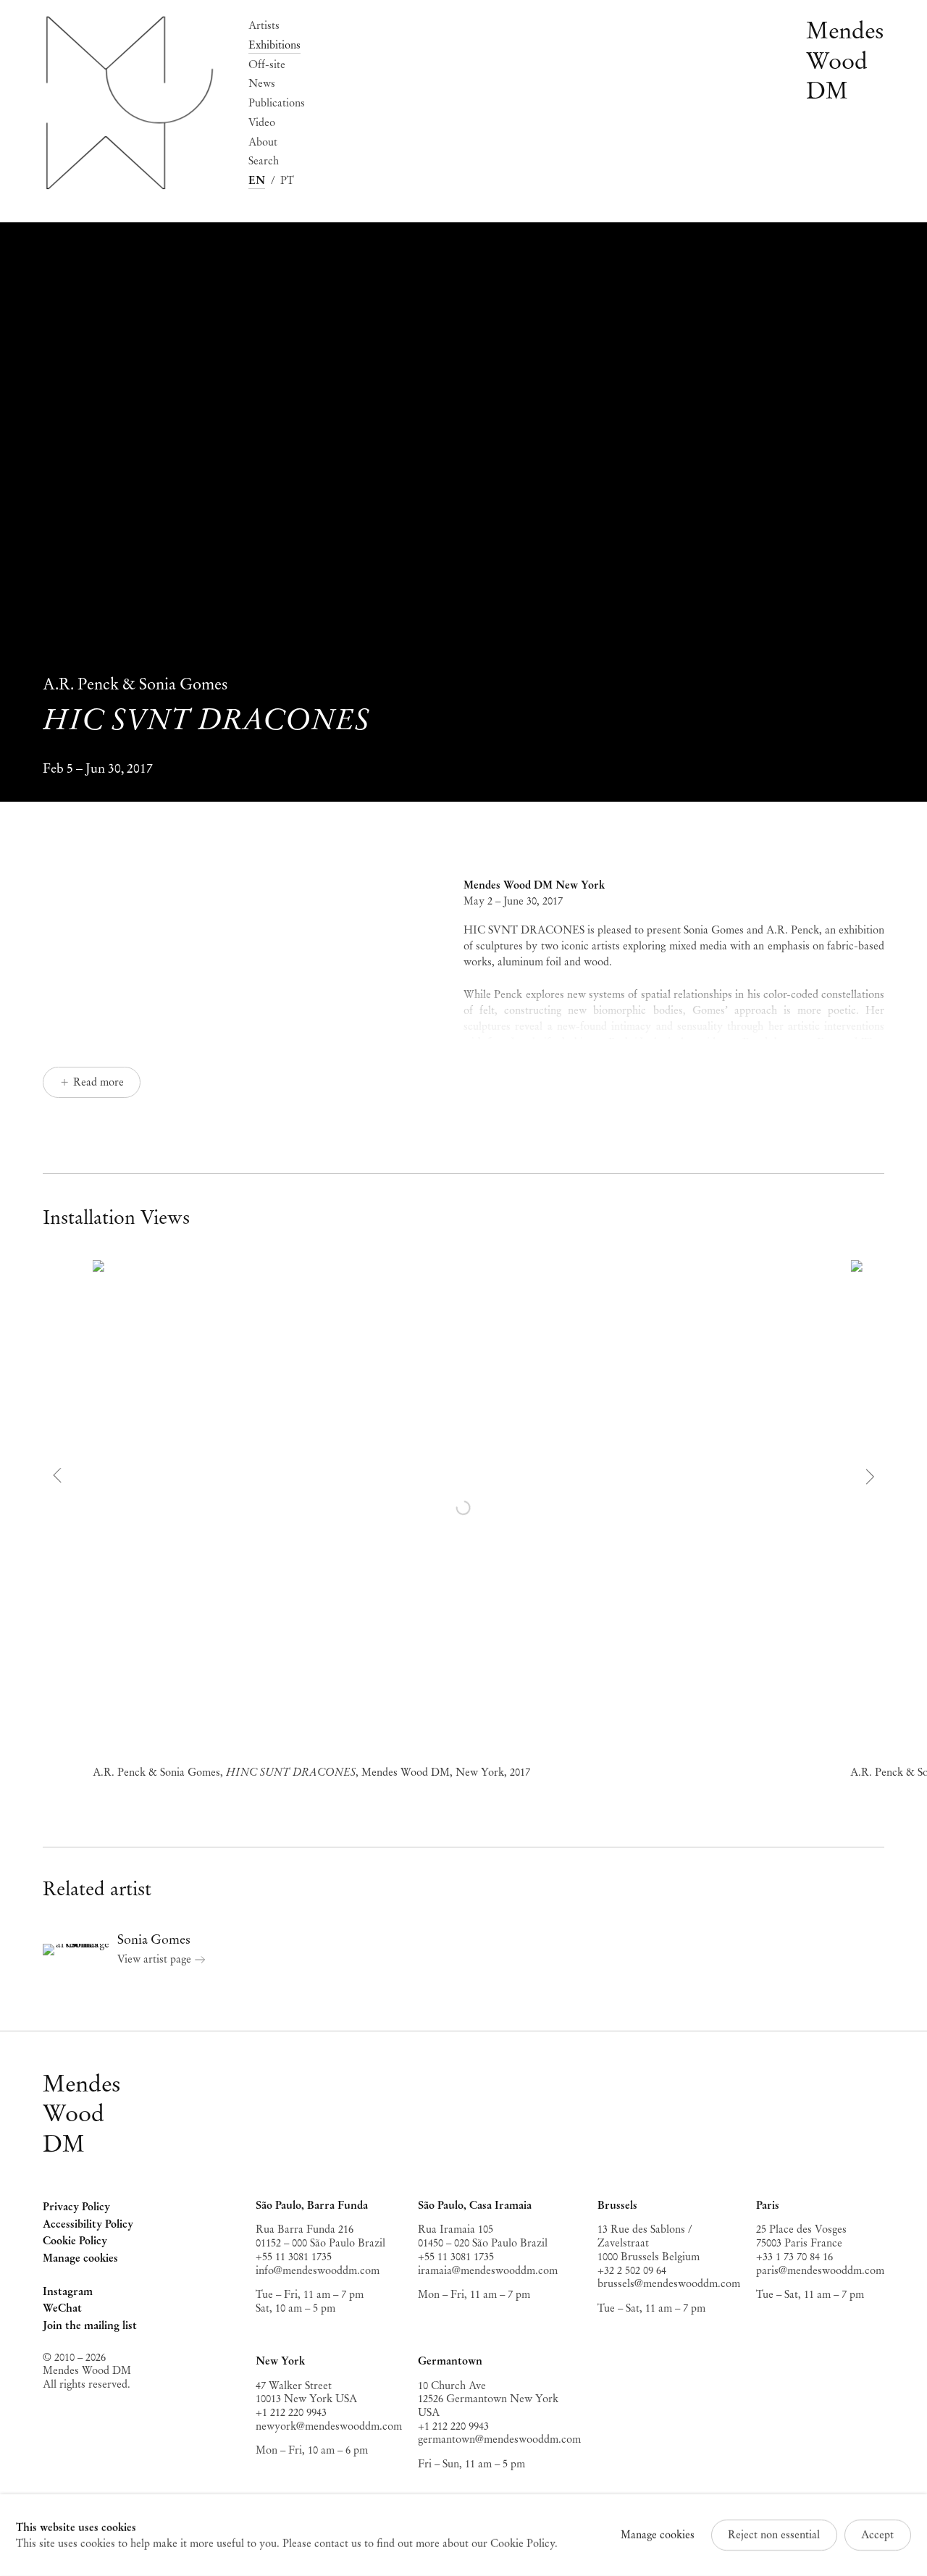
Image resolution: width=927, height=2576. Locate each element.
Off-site (267, 64)
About (263, 142)
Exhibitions (274, 45)
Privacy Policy (76, 2207)
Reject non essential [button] (774, 2535)
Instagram (68, 2293)
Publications (277, 103)
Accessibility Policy (88, 2224)
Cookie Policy (75, 2241)
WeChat (62, 2309)
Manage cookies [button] (80, 2258)
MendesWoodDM (82, 2114)
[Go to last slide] (59, 1476)
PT (287, 180)
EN (257, 180)
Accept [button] (877, 2535)
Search (264, 161)
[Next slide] (868, 1476)
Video (262, 122)
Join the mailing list (90, 2325)
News (262, 83)
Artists (264, 25)
